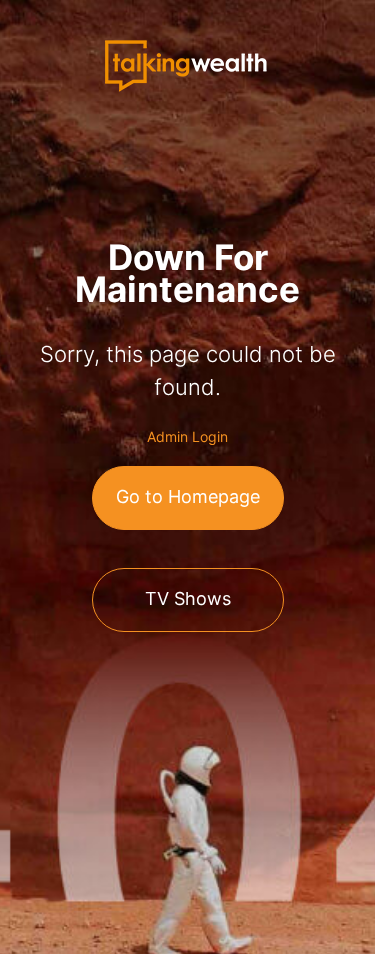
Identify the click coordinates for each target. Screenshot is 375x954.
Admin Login (187, 436)
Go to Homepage (188, 496)
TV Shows (188, 598)
